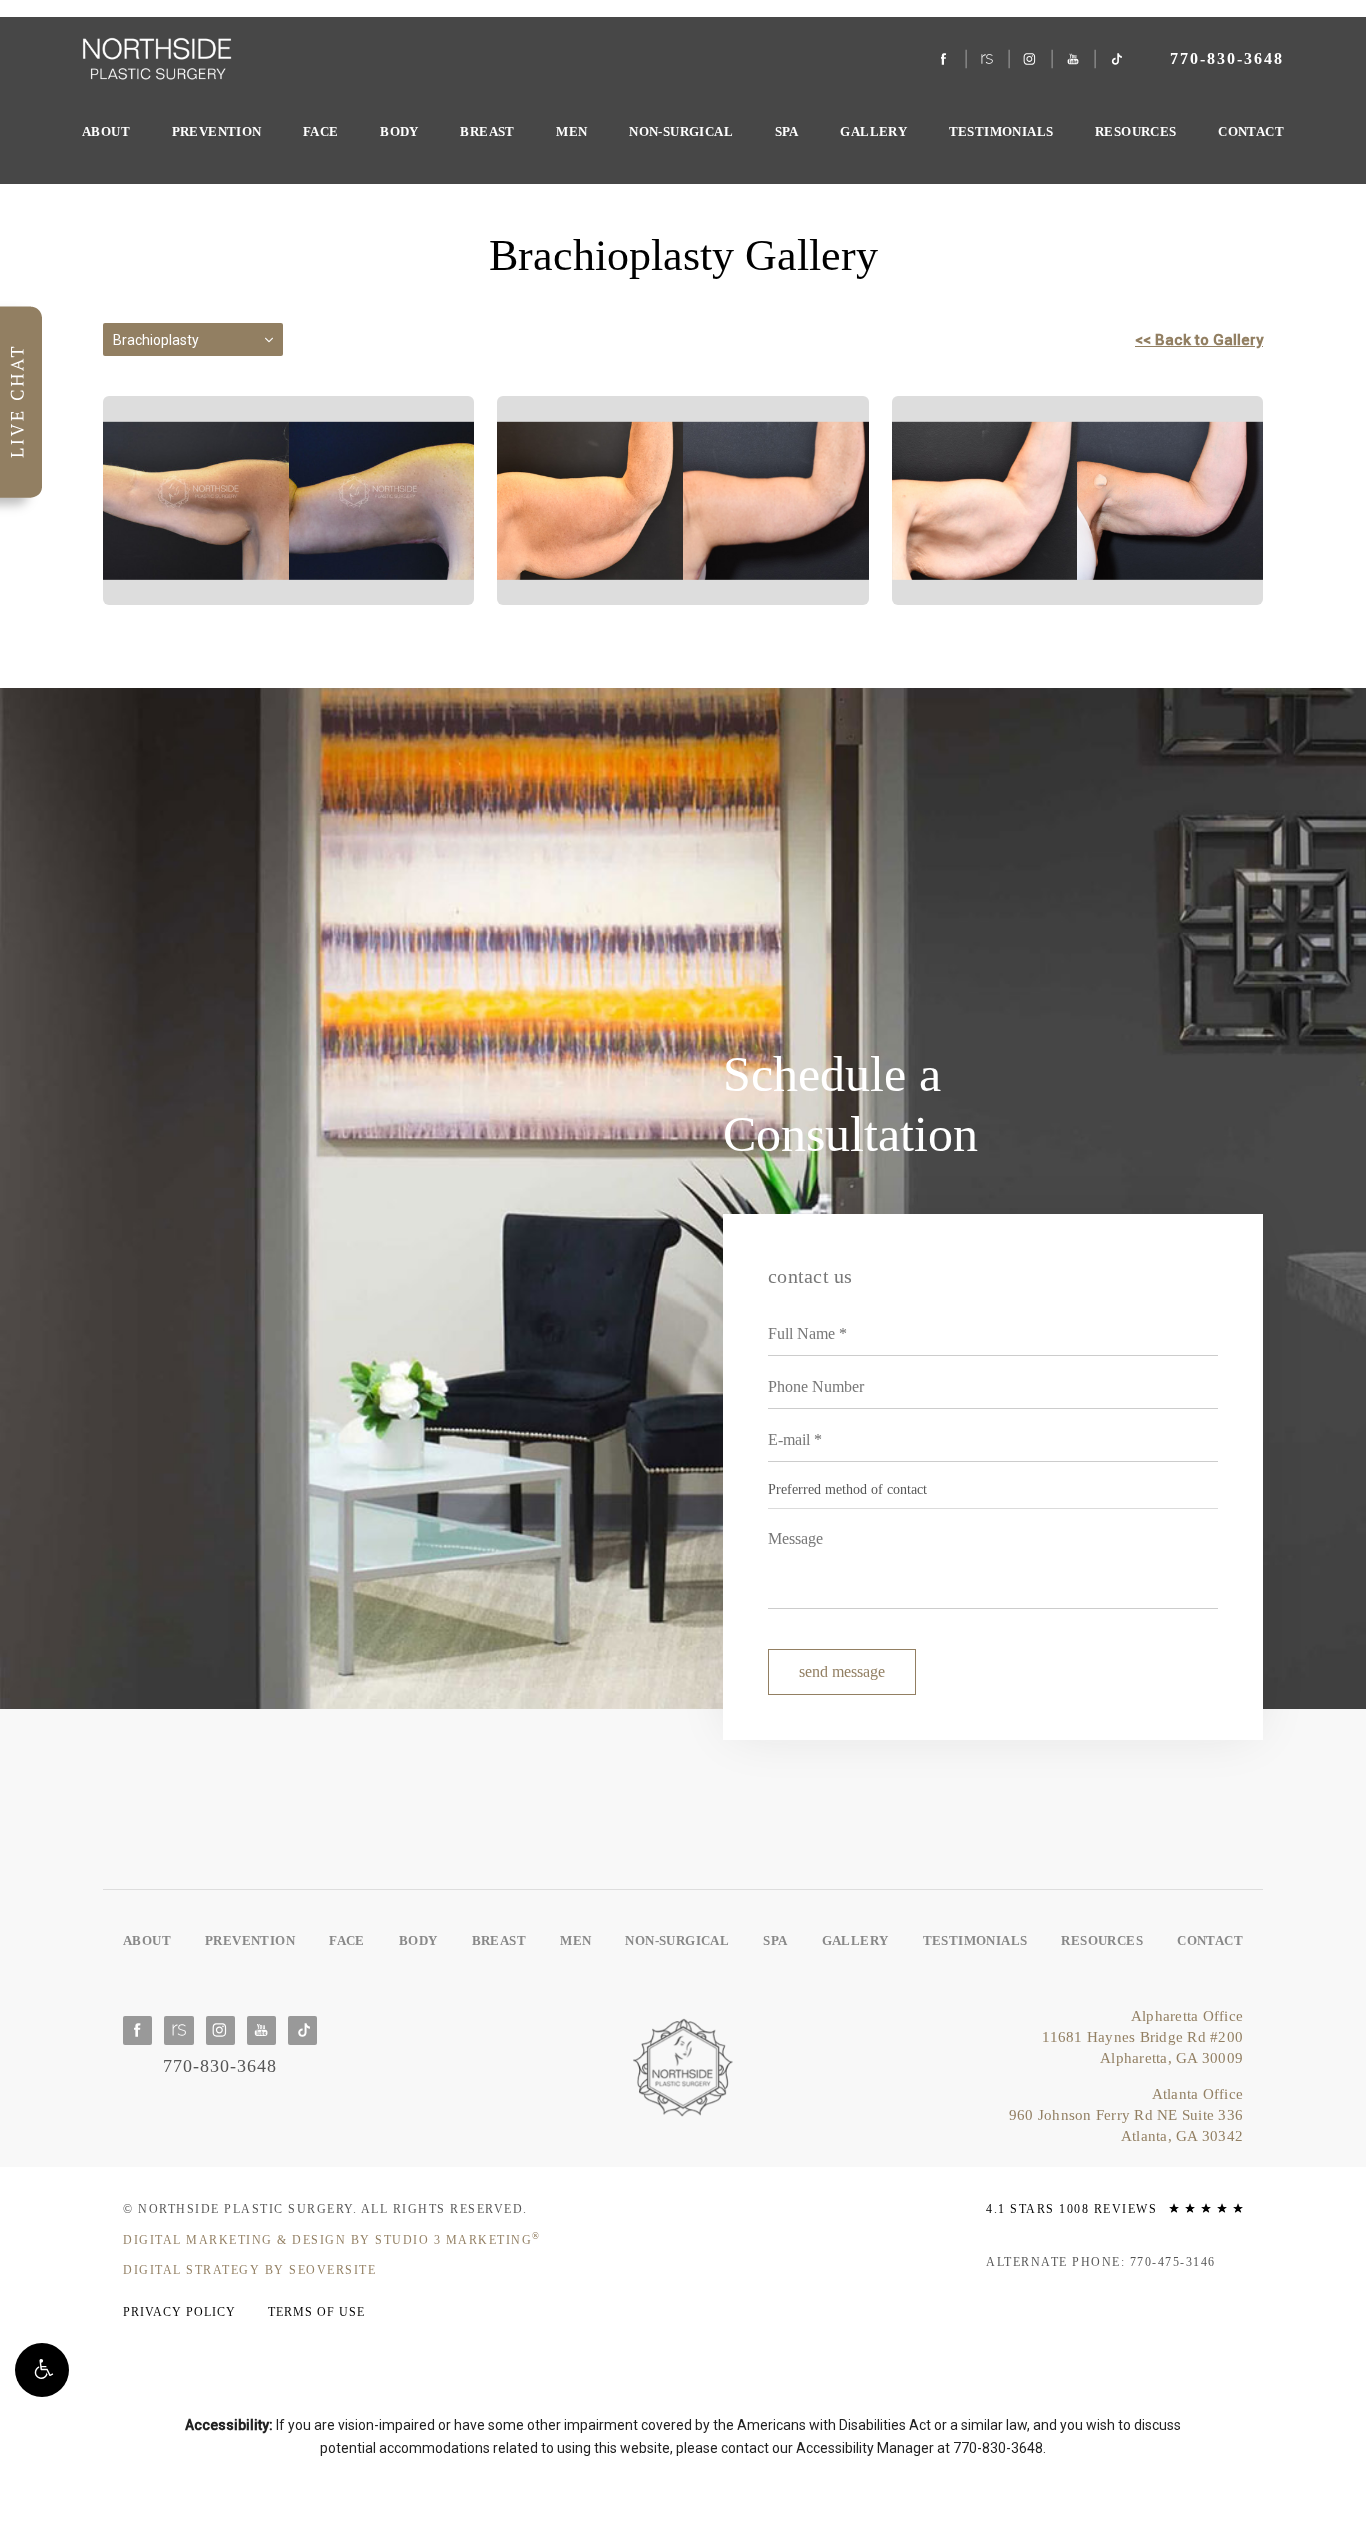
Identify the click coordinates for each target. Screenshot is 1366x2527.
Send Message (842, 1671)
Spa (787, 131)
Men (571, 131)
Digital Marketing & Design (332, 2239)
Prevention (217, 131)
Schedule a (850, 1104)
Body (399, 131)
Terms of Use (316, 2312)
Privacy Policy (179, 2312)
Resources (1136, 131)
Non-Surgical (681, 131)
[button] (42, 2370)
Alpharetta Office (1142, 2037)
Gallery (873, 131)
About (106, 131)
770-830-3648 (998, 2448)
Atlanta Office (1126, 2115)
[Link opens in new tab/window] (944, 59)
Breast (487, 131)
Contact (1251, 131)
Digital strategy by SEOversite (249, 2270)
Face (321, 131)
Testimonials (1001, 131)
